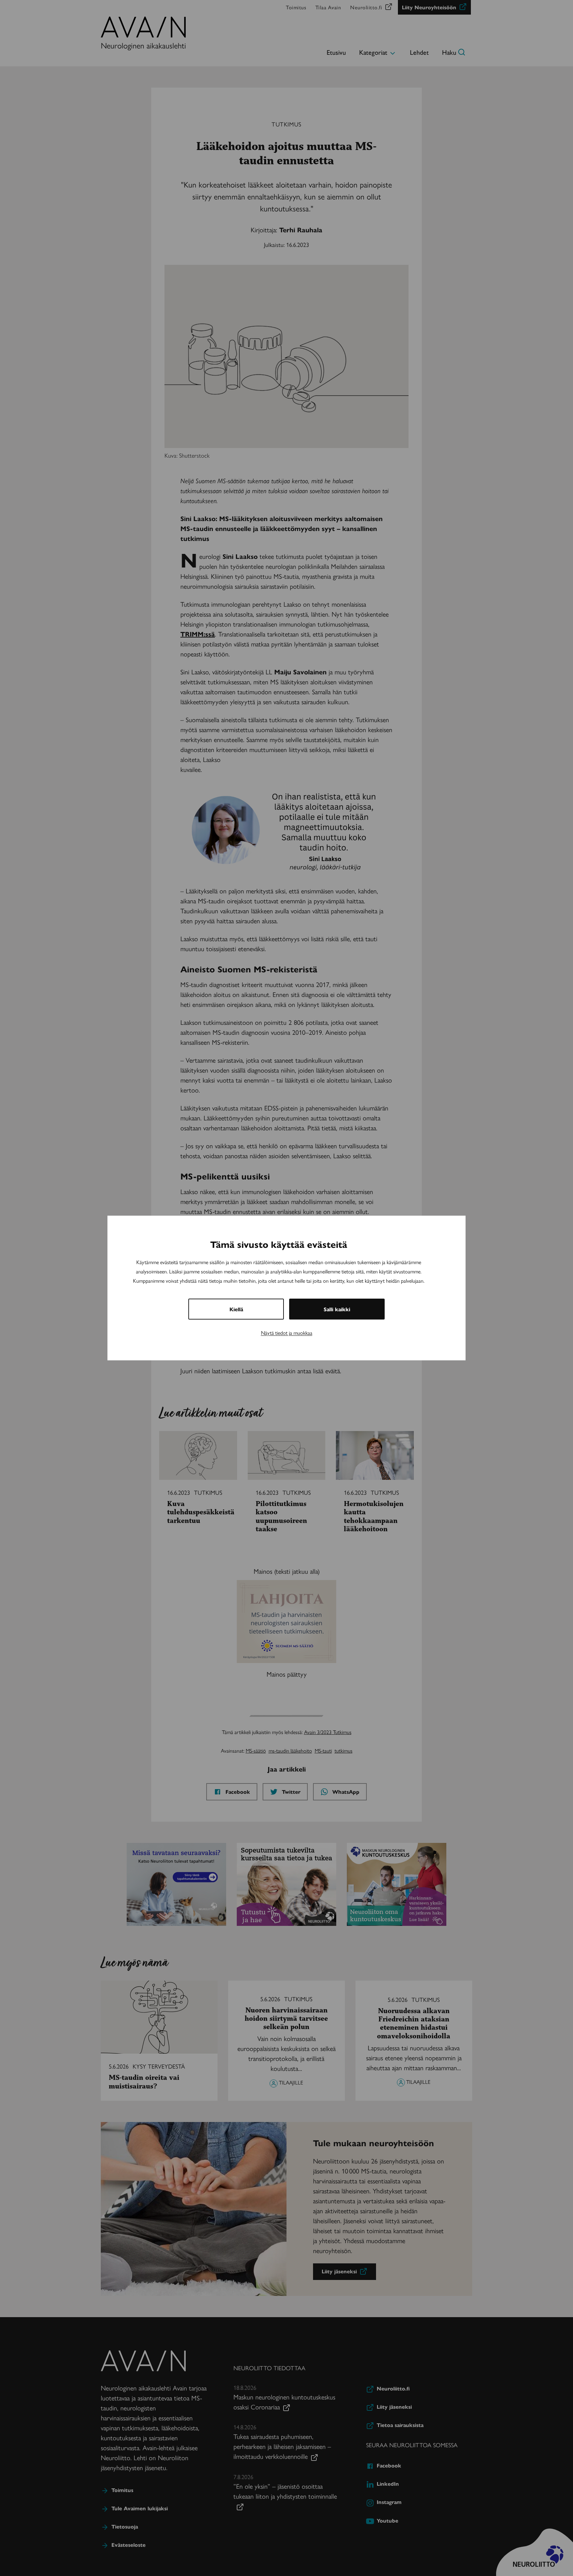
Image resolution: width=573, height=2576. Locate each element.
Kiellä (236, 1309)
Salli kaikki (337, 1309)
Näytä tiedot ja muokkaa (287, 1333)
